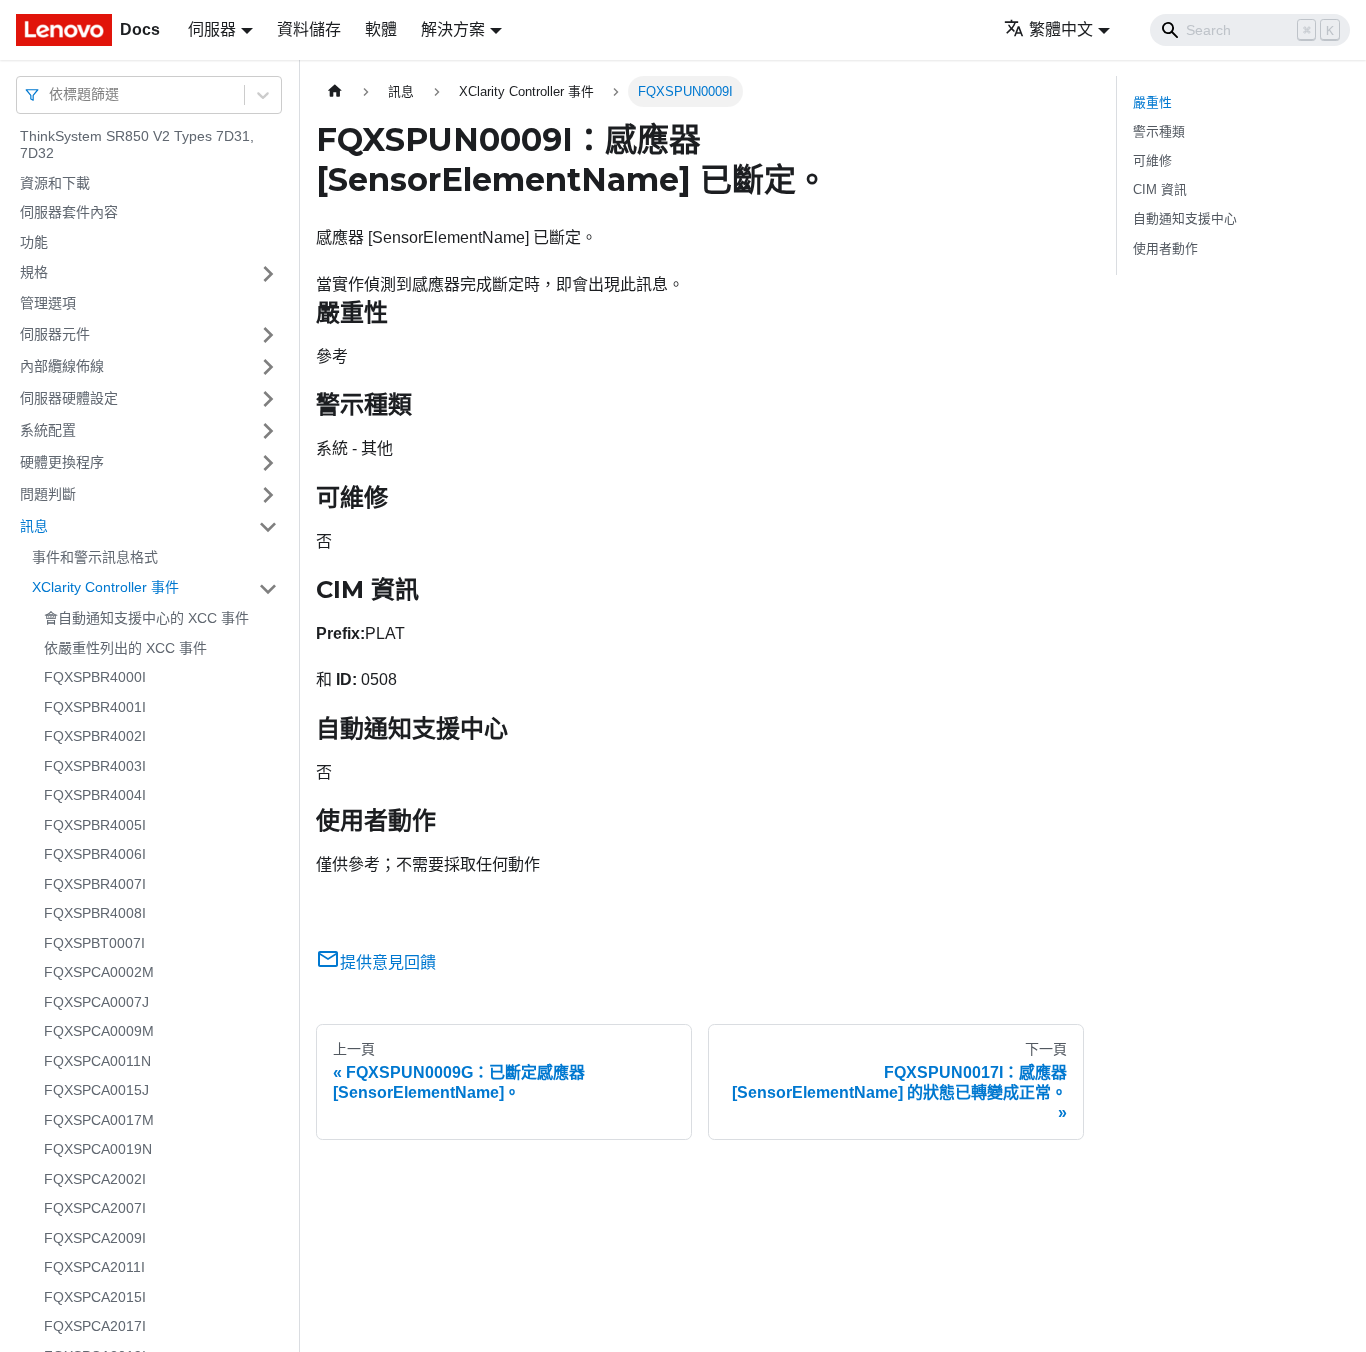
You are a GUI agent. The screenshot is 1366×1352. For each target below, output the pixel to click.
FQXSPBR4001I (95, 707)
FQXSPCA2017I (95, 1327)
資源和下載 (55, 183)
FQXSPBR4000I (95, 678)
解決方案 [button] (453, 29)
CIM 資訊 (1160, 189)
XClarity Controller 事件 (105, 588)
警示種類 (1159, 131)
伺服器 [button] (212, 29)
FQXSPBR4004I (95, 796)
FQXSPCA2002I (95, 1179)
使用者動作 (1165, 248)
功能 (34, 242)
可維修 (1152, 160)
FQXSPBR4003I (95, 766)
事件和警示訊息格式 (95, 557)
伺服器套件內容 (69, 213)
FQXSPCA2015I (95, 1297)
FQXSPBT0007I (94, 943)
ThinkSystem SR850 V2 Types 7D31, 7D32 (137, 145)
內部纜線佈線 (62, 366)
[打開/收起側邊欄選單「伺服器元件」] (268, 335)
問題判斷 (48, 494)
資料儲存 (309, 29)
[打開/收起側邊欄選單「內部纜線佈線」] (268, 367)
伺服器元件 (55, 334)
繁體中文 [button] (1061, 29)
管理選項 (48, 304)
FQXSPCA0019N (98, 1150)
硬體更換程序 (62, 462)
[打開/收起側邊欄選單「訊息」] (268, 527)
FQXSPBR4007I (95, 884)
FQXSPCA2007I (95, 1209)
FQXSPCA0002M (99, 973)
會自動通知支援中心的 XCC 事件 (146, 619)
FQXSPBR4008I (95, 914)
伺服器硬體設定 (69, 398)
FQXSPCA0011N (97, 1061)
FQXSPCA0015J (96, 1091)
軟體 (381, 29)
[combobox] (51, 94)
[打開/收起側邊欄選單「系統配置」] (268, 431)
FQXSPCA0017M (99, 1120)
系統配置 (48, 430)
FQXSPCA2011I (94, 1268)
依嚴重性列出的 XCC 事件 (125, 648)
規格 (34, 273)
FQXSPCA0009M (99, 1032)
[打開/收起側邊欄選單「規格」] (268, 274)
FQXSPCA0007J (96, 1002)
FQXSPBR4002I (95, 737)
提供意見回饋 (388, 962)
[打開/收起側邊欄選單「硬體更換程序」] (268, 463)
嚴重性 (1152, 102)
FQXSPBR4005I (95, 825)
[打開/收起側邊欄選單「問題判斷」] (268, 495)
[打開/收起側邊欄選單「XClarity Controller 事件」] (268, 589)
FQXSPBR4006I (95, 855)
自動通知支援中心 (1185, 218)
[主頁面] (335, 91)
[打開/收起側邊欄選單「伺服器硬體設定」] (268, 399)
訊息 (34, 526)
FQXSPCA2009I (95, 1238)
